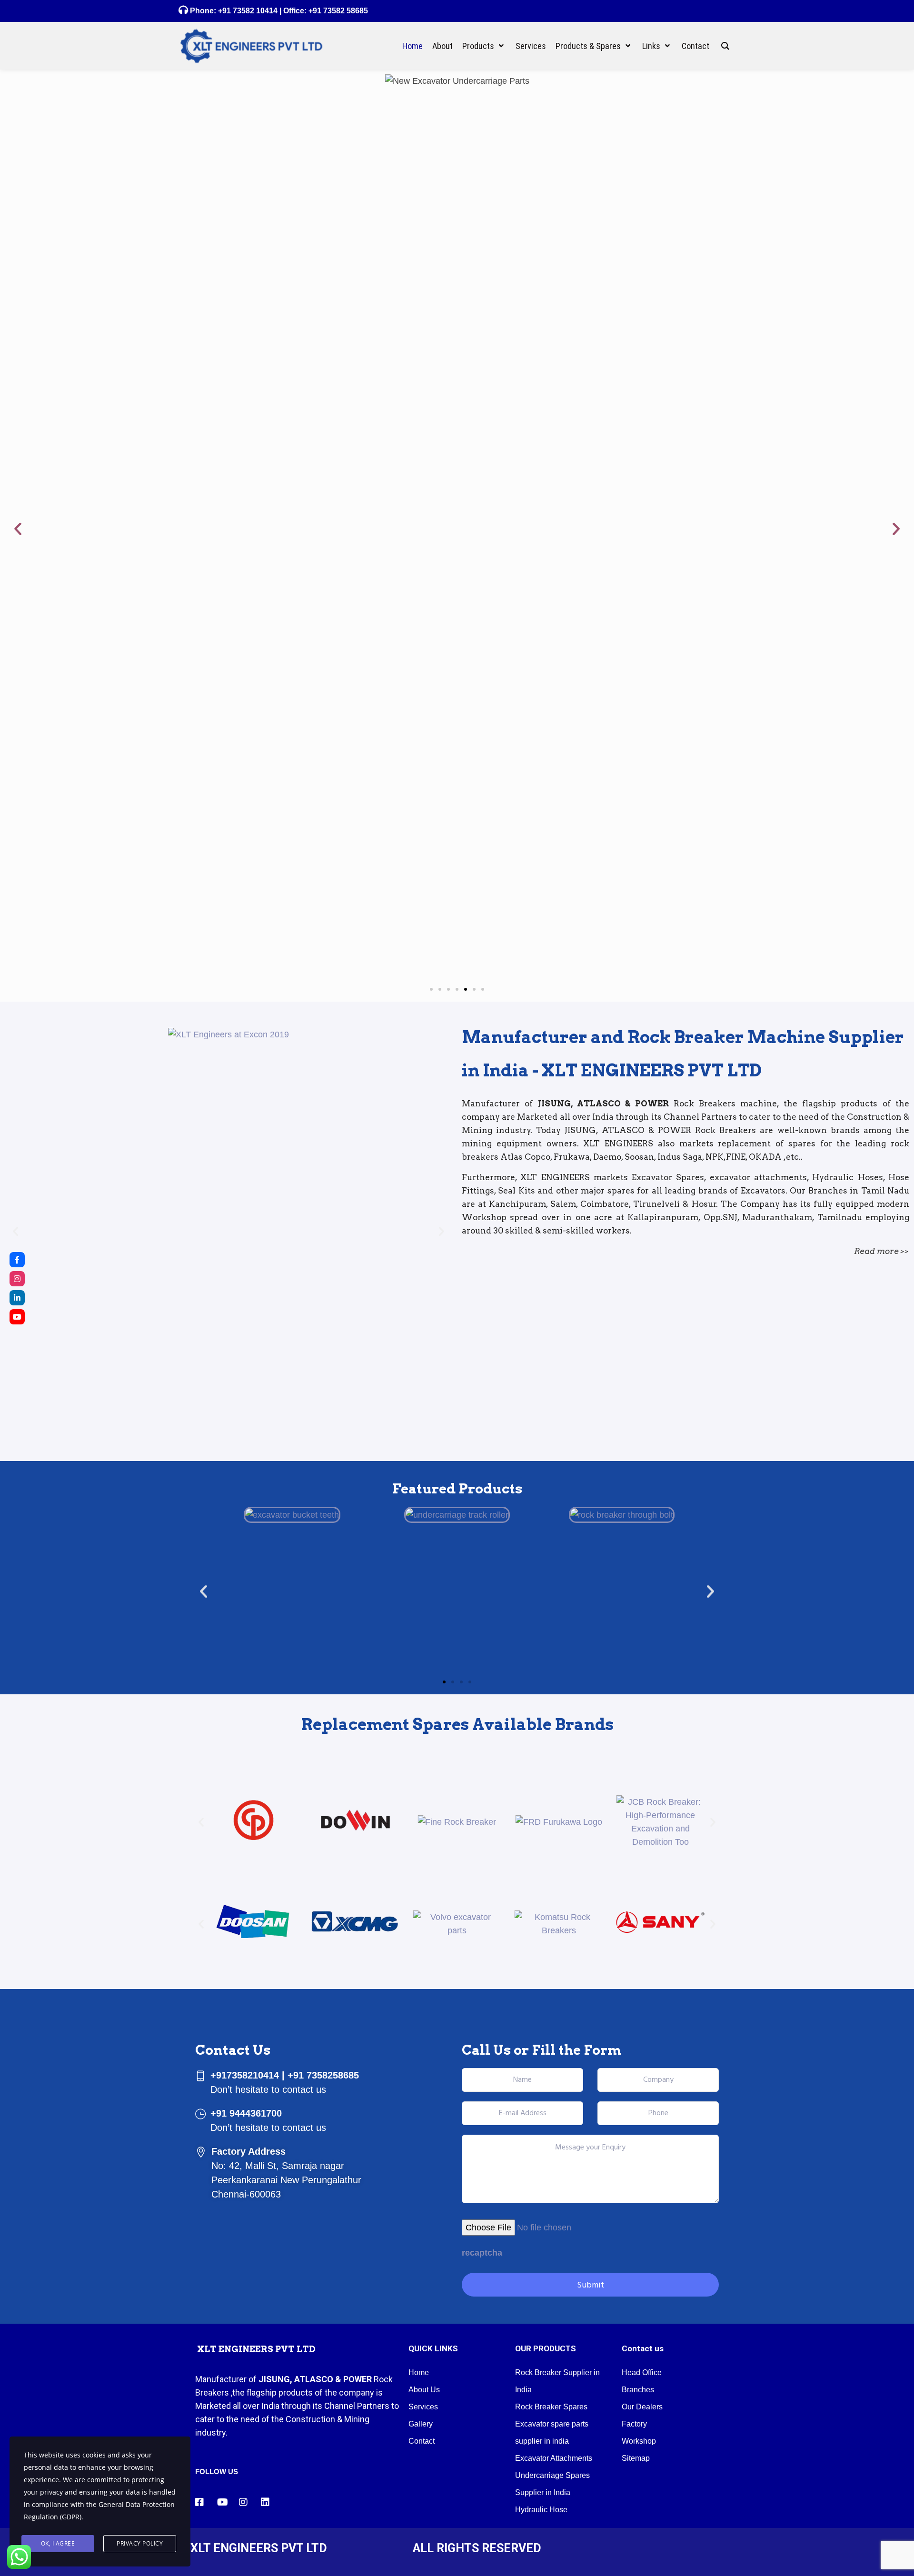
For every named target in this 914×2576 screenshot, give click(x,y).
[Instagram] (17, 1279)
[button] (18, 529)
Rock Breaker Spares (551, 2407)
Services (423, 2407)
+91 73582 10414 (248, 11)
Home (419, 2372)
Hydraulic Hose (541, 2510)
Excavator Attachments (554, 2458)
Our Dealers (642, 2407)
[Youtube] (17, 1317)
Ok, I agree (58, 2543)
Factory (634, 2424)
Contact (422, 2441)
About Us (424, 2390)
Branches (638, 2390)
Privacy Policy (140, 2543)
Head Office (642, 2372)
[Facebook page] (17, 1260)
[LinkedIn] (17, 1298)
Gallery (421, 2424)
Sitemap (636, 2458)
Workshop (639, 2441)
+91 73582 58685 (337, 11)
